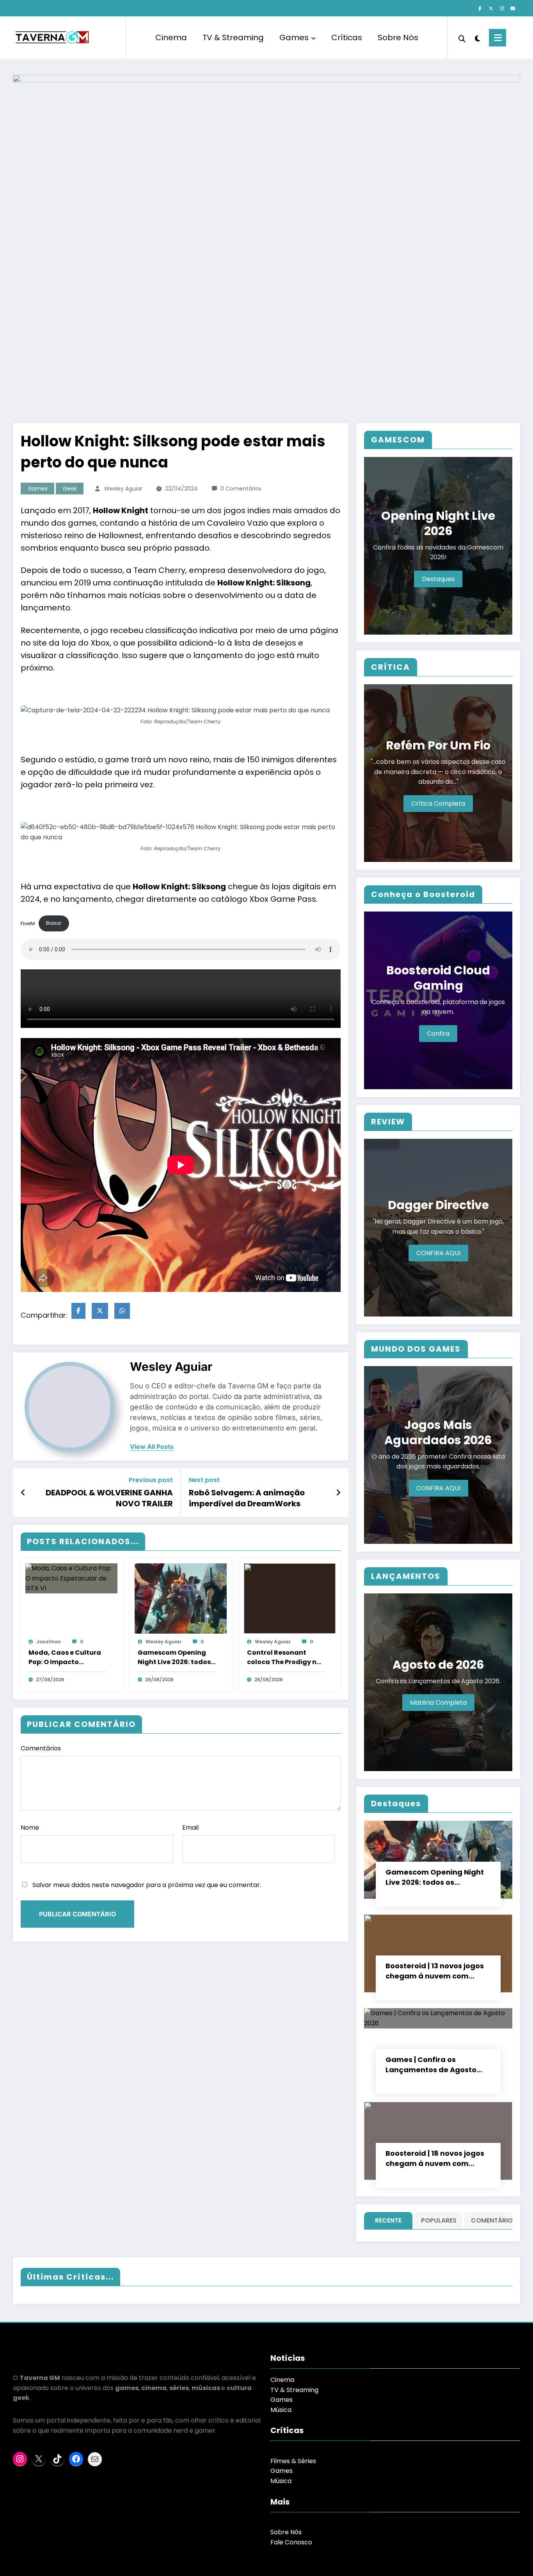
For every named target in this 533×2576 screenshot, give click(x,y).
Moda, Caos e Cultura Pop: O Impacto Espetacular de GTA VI (65, 1657)
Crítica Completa (438, 804)
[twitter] (100, 1311)
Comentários (41, 1748)
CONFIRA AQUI (438, 1253)
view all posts (152, 1447)
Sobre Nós (398, 37)
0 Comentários (241, 489)
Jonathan (49, 1642)
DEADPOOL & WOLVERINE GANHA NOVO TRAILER (109, 1498)
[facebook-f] (480, 9)
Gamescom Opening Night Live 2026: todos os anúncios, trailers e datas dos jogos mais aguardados (174, 1657)
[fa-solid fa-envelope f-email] (513, 9)
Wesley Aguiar (123, 489)
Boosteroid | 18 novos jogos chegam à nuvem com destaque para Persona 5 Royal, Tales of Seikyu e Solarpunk (435, 2159)
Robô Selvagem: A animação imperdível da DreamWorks (247, 1498)
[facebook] (78, 1311)
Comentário (490, 2220)
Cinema (171, 37)
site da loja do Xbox (71, 643)
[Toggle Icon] (497, 38)
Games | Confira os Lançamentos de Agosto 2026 (431, 2065)
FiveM (28, 923)
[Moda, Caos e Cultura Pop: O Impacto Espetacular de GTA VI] (71, 1578)
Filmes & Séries (293, 2461)
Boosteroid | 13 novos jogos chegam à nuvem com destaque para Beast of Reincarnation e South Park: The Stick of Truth (437, 1971)
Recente (388, 2220)
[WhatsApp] (122, 1311)
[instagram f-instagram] (502, 9)
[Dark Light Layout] (477, 37)
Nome (30, 1828)
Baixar (54, 923)
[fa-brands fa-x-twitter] (491, 9)
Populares (439, 2220)
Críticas (347, 37)
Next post (204, 1480)
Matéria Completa (438, 1703)
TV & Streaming (233, 37)
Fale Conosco (291, 2542)
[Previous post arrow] (23, 1493)
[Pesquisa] (462, 38)
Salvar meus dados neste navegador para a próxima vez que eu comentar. (147, 1885)
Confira (438, 1034)
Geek (70, 489)
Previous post (151, 1480)
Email (190, 1828)
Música (281, 2410)
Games (294, 37)
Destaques (438, 579)
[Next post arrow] (338, 1493)
